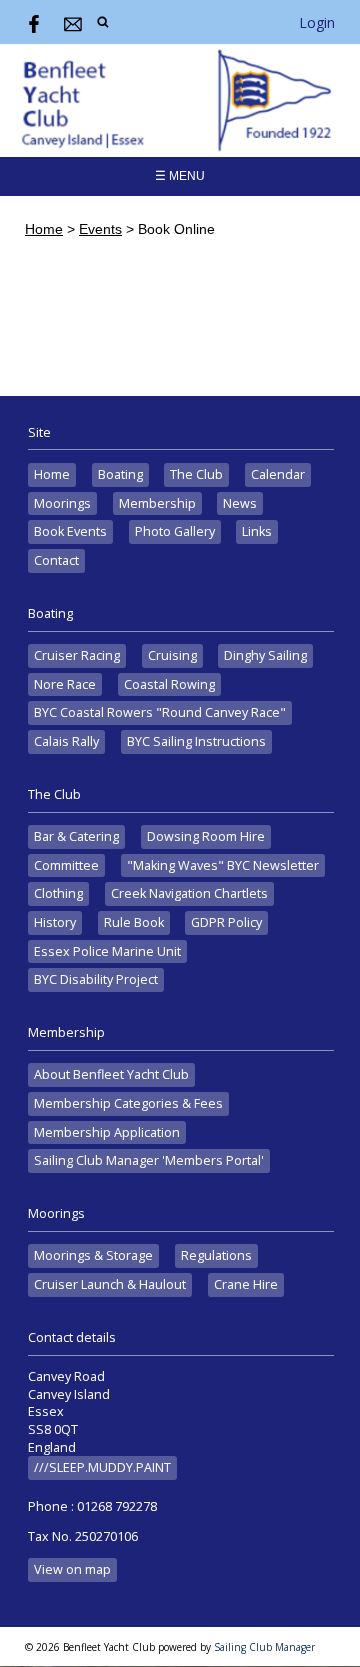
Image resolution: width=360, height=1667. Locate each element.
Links (257, 531)
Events (100, 229)
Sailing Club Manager (264, 1647)
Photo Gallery (175, 531)
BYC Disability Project (96, 979)
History (55, 922)
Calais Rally (66, 741)
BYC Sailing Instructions (196, 741)
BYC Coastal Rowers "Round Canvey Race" (160, 712)
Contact (56, 560)
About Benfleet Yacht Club (111, 1074)
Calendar (278, 474)
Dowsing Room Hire (206, 836)
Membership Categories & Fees (128, 1103)
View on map (72, 1569)
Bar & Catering (76, 836)
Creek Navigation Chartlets (189, 893)
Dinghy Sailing (265, 655)
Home (44, 229)
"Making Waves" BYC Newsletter (223, 865)
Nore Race (65, 684)
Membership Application (107, 1132)
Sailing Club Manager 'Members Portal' (149, 1160)
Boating (120, 474)
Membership (157, 503)
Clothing (58, 893)
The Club (196, 474)
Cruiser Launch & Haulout (110, 1284)
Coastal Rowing (169, 684)
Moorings (62, 503)
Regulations (216, 1255)
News (240, 503)
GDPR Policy (226, 922)
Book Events (70, 531)
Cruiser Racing (77, 655)
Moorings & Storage (93, 1255)
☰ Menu (180, 176)
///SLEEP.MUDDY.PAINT (102, 1467)
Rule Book (134, 922)
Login (317, 22)
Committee (66, 865)
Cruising (172, 655)
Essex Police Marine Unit (107, 951)
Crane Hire (246, 1284)
